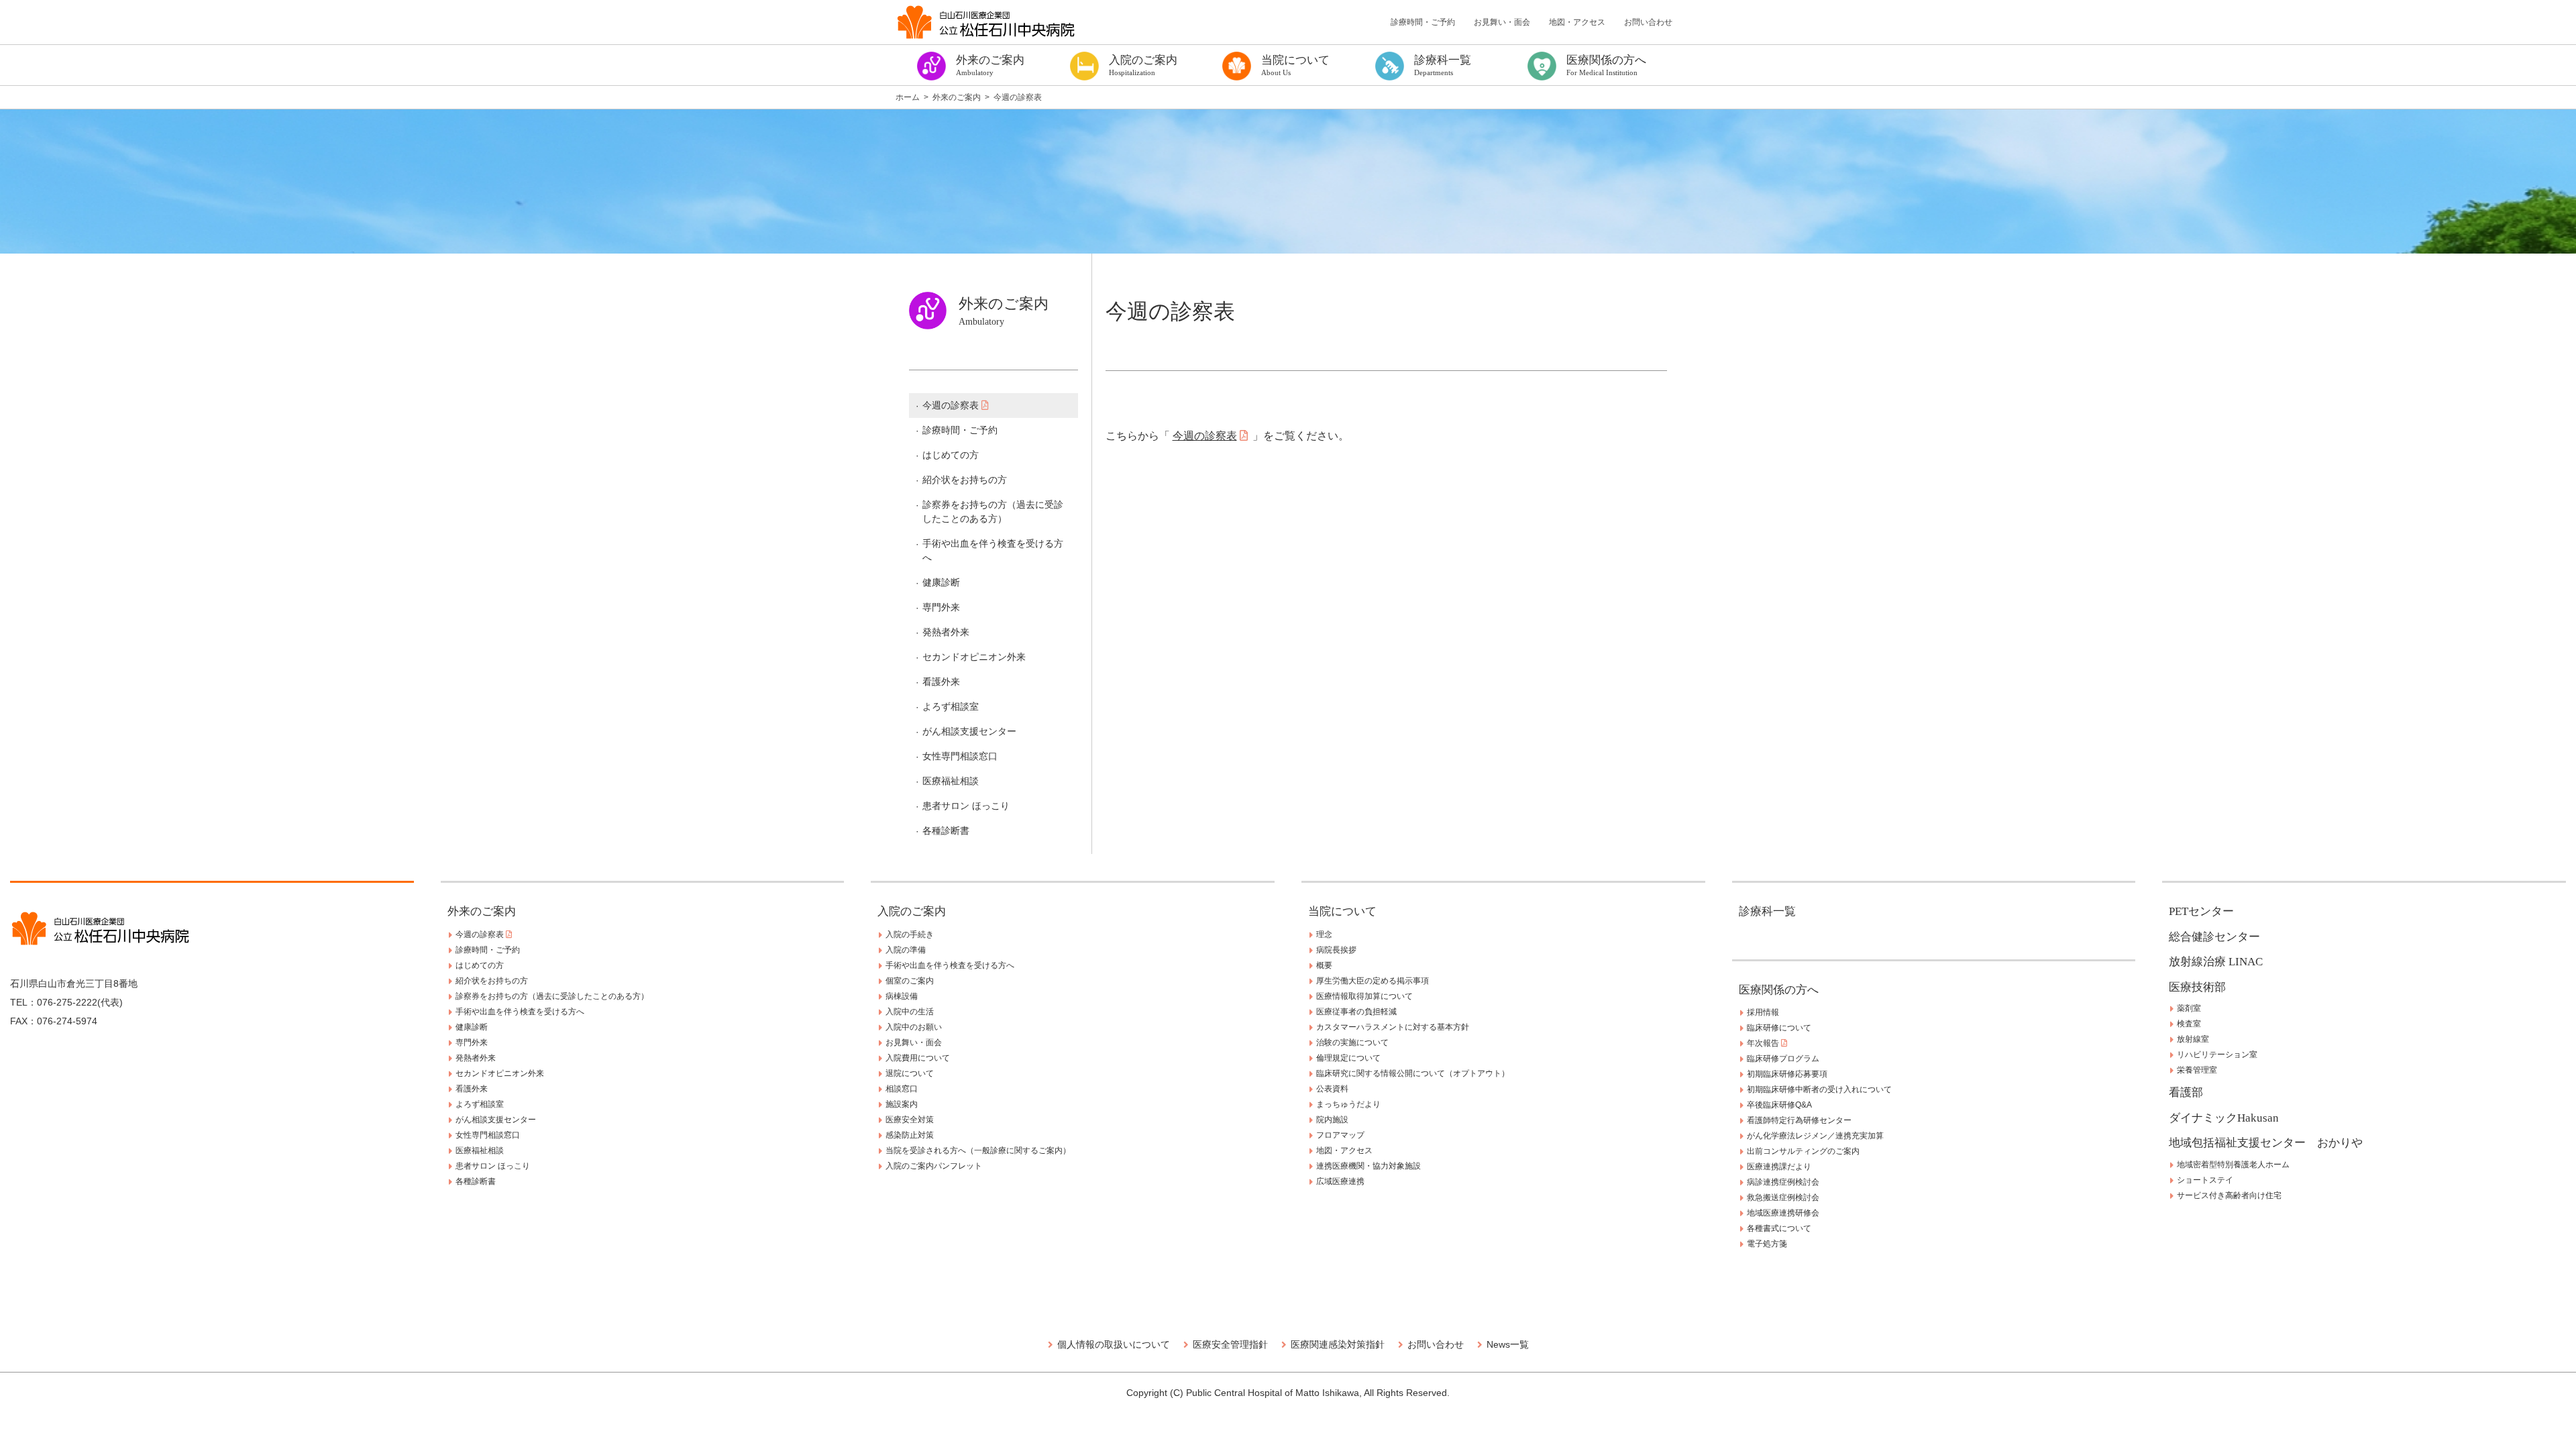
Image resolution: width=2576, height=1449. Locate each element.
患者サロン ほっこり (966, 806)
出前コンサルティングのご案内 (1803, 1151)
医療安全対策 (910, 1120)
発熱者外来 (946, 632)
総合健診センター (2214, 937)
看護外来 (941, 682)
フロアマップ (1340, 1135)
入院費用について (918, 1058)
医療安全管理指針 (1230, 1344)
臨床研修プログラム (1783, 1059)
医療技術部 (2197, 987)
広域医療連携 (1340, 1181)
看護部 (2186, 1092)
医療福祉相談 (951, 781)
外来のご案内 (482, 911)
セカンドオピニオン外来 (974, 657)
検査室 (2189, 1024)
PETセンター (2201, 911)
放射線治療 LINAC (2216, 962)
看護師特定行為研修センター (1799, 1120)
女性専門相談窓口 (960, 756)
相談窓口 (902, 1089)
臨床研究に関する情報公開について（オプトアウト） (1413, 1073)
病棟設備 (902, 996)
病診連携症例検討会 (1783, 1182)
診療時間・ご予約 (1423, 22)
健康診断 (941, 582)
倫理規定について (1348, 1058)
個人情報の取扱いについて (1114, 1344)
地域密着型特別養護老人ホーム (2233, 1165)
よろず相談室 (951, 706)
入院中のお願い (914, 1027)
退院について (910, 1073)
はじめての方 (951, 455)
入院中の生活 (910, 1012)
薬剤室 (2189, 1008)
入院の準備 (906, 950)
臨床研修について (1779, 1028)
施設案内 (902, 1104)
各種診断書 (946, 830)
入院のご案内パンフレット (934, 1166)
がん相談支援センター (969, 731)
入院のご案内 (912, 911)
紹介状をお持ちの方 (965, 480)
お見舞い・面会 (1502, 22)
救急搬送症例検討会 (1783, 1197)
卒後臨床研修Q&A (1779, 1105)
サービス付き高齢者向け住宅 (2229, 1195)
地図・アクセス (1577, 22)
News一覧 (1508, 1344)
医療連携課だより (1779, 1167)
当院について (1342, 911)
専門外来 (941, 607)
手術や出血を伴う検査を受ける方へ (993, 550)
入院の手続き (910, 934)
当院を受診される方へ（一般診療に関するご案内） (978, 1150)
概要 (1324, 965)
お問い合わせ (1648, 22)
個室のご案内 (910, 981)
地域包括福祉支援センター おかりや (2266, 1143)
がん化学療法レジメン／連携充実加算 (1815, 1136)
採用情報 (1763, 1012)
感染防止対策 (910, 1135)
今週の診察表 (952, 405)
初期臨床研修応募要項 (1787, 1074)
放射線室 (2193, 1039)
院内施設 (1332, 1120)
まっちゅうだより (1348, 1104)
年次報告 (1764, 1043)
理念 (1324, 934)
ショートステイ (2205, 1180)
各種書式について (1779, 1228)
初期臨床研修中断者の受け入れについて (1819, 1089)
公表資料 (1332, 1089)
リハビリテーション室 (2217, 1055)
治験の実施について (1352, 1042)
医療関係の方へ (1779, 990)
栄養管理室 (2197, 1070)
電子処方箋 (1767, 1244)
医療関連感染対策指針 (1338, 1344)
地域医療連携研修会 (1783, 1213)
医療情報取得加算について (1364, 996)
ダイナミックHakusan (2224, 1118)
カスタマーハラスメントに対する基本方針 (1393, 1027)
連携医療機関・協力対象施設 (1368, 1166)
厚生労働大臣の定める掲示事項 (1373, 981)
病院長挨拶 (1336, 950)
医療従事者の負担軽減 (1356, 1012)
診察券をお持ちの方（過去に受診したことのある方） (993, 512)
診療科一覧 (1767, 911)
